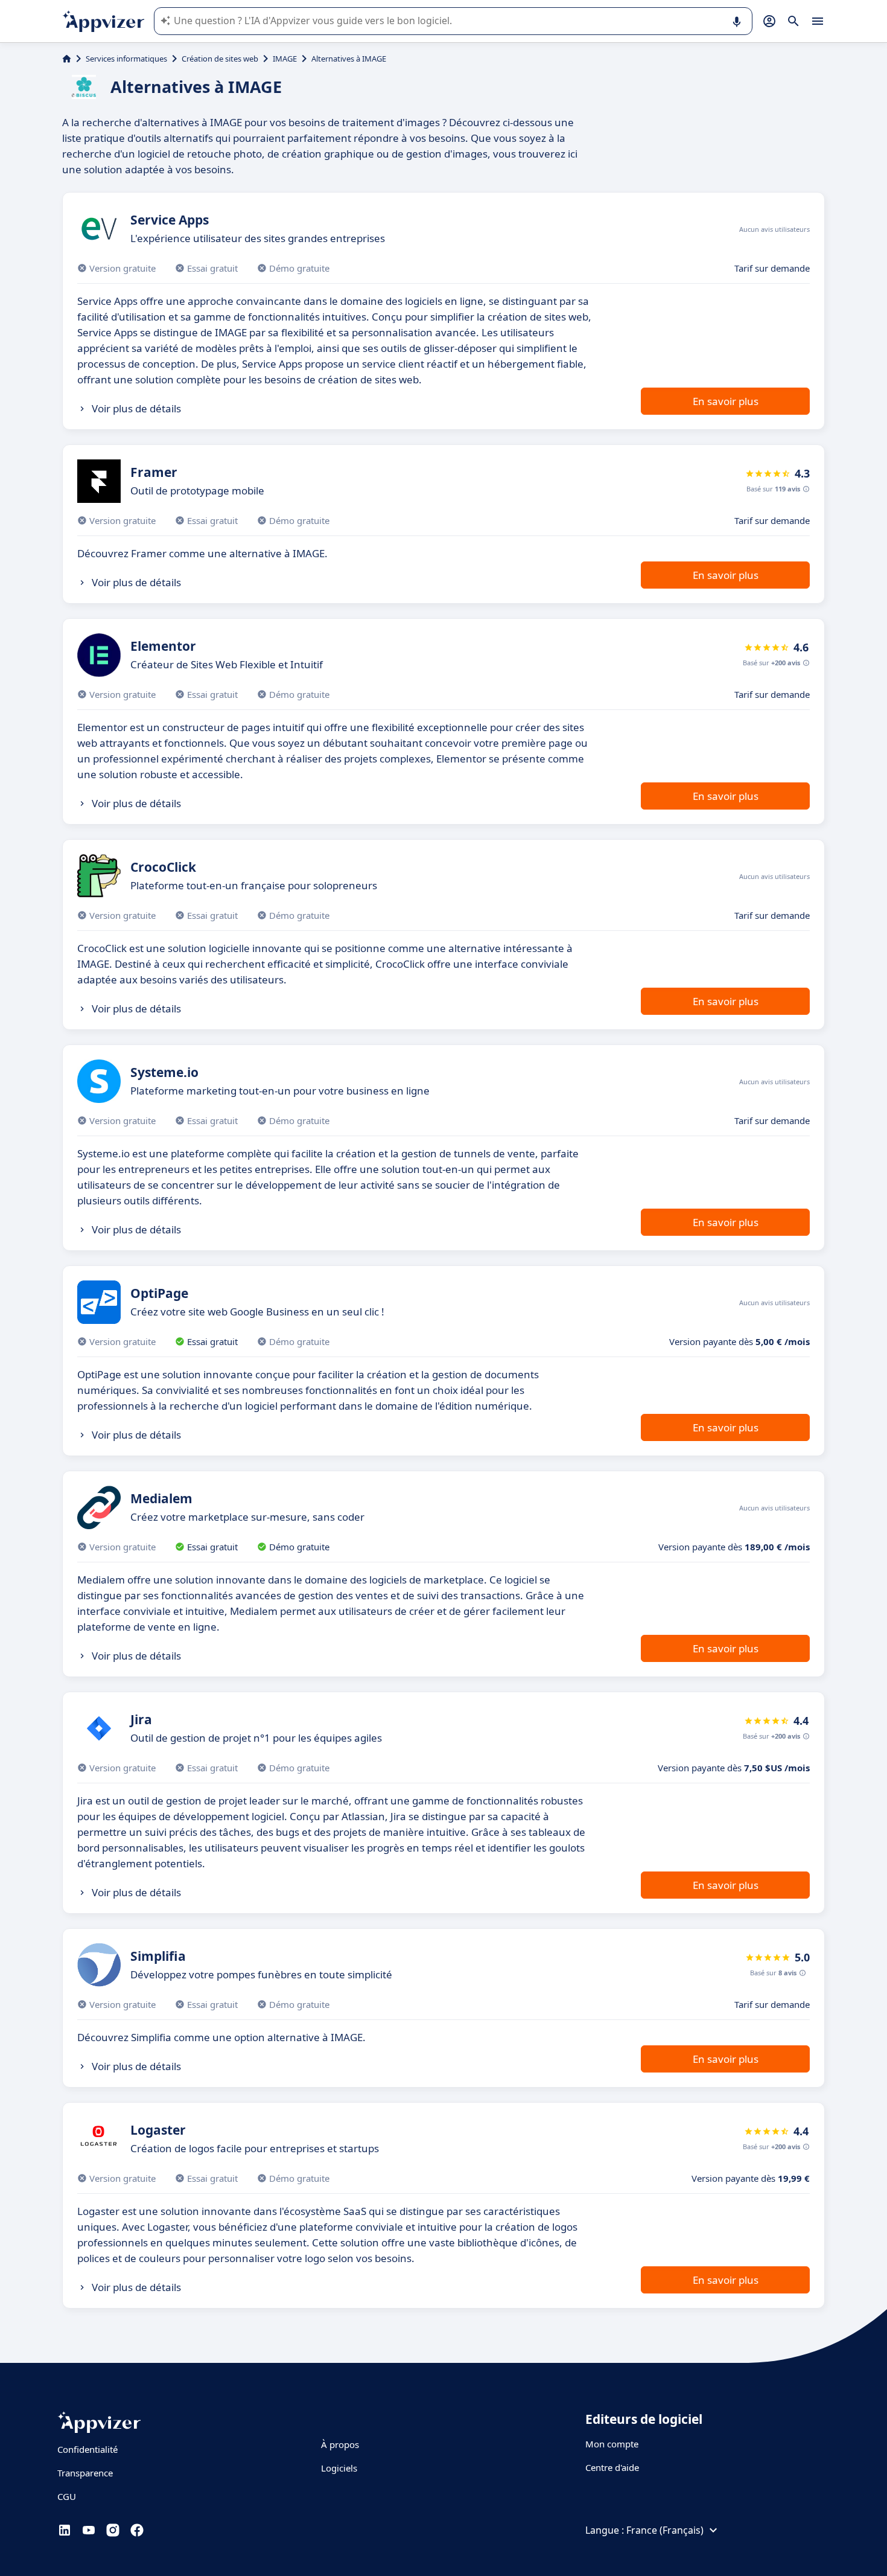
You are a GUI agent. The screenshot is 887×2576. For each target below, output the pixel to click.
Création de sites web (220, 59)
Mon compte (612, 2444)
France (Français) (665, 2530)
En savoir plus (726, 401)
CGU (67, 2496)
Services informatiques (126, 59)
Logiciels (339, 2468)
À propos (340, 2444)
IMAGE (285, 59)
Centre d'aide (612, 2467)
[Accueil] (67, 59)
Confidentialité (87, 2449)
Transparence (85, 2473)
